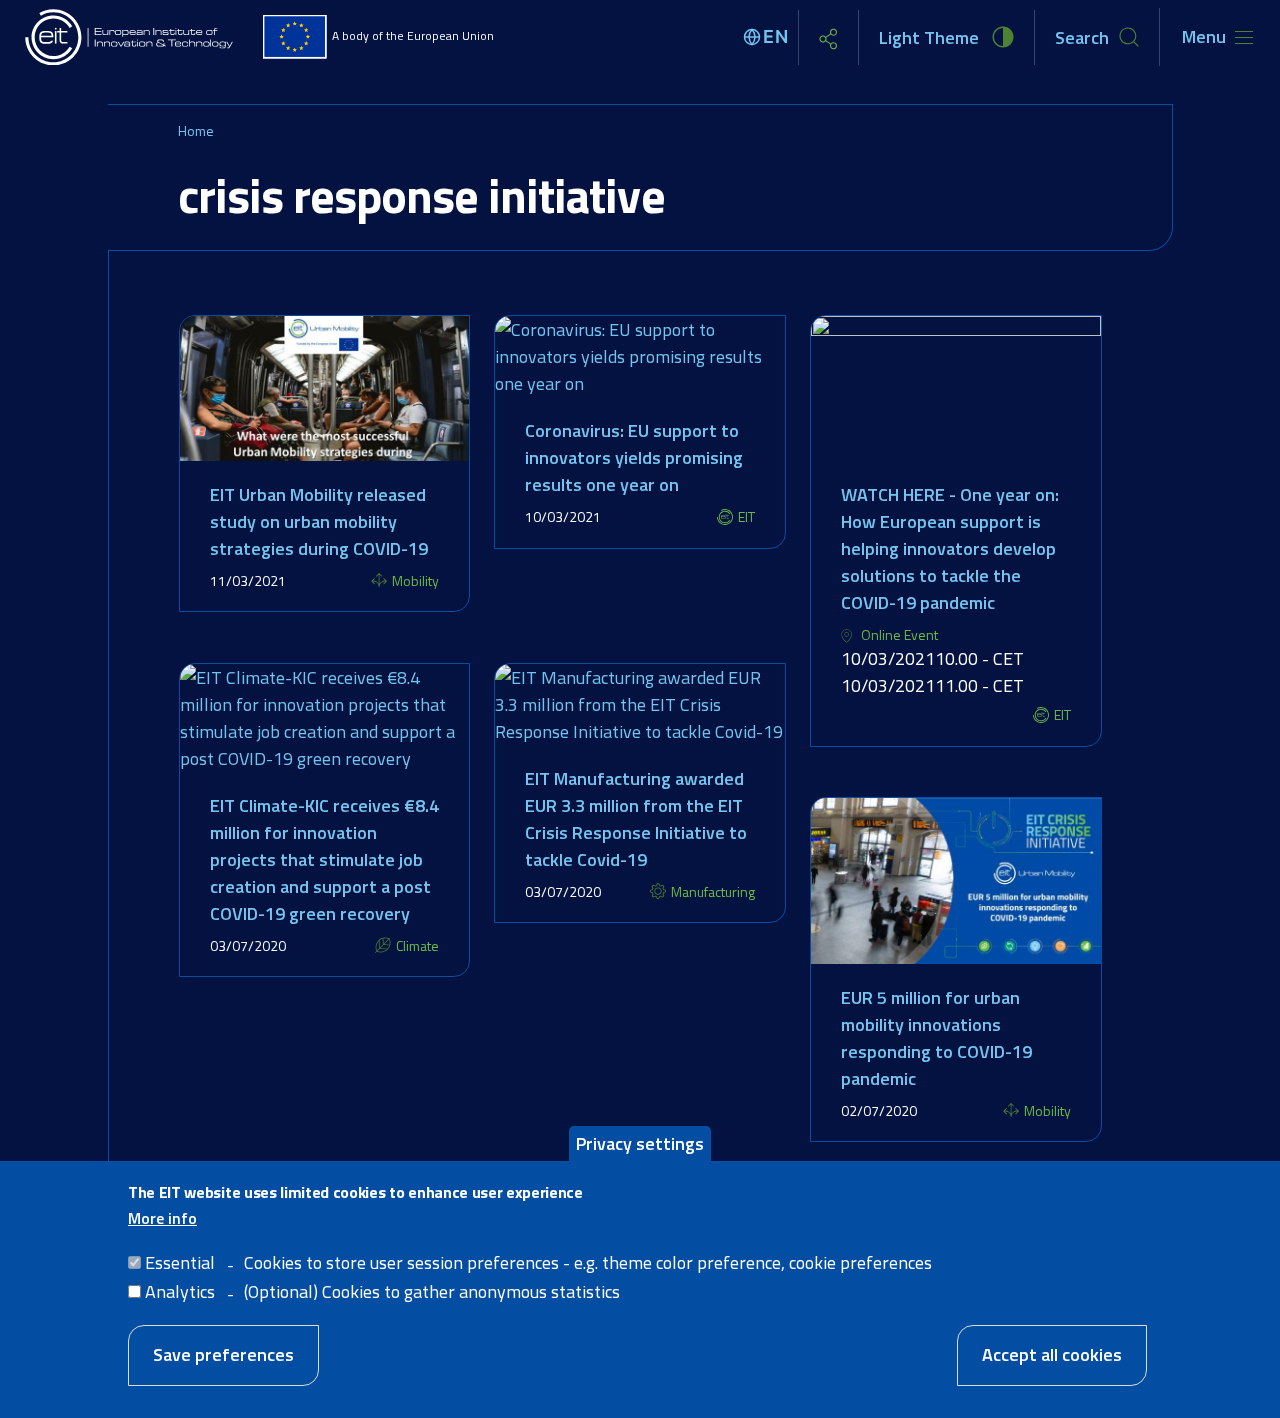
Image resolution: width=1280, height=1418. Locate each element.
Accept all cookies (1052, 1354)
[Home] (130, 37)
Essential (180, 1261)
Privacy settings (640, 1143)
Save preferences (223, 1354)
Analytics (180, 1290)
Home (196, 130)
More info (162, 1217)
